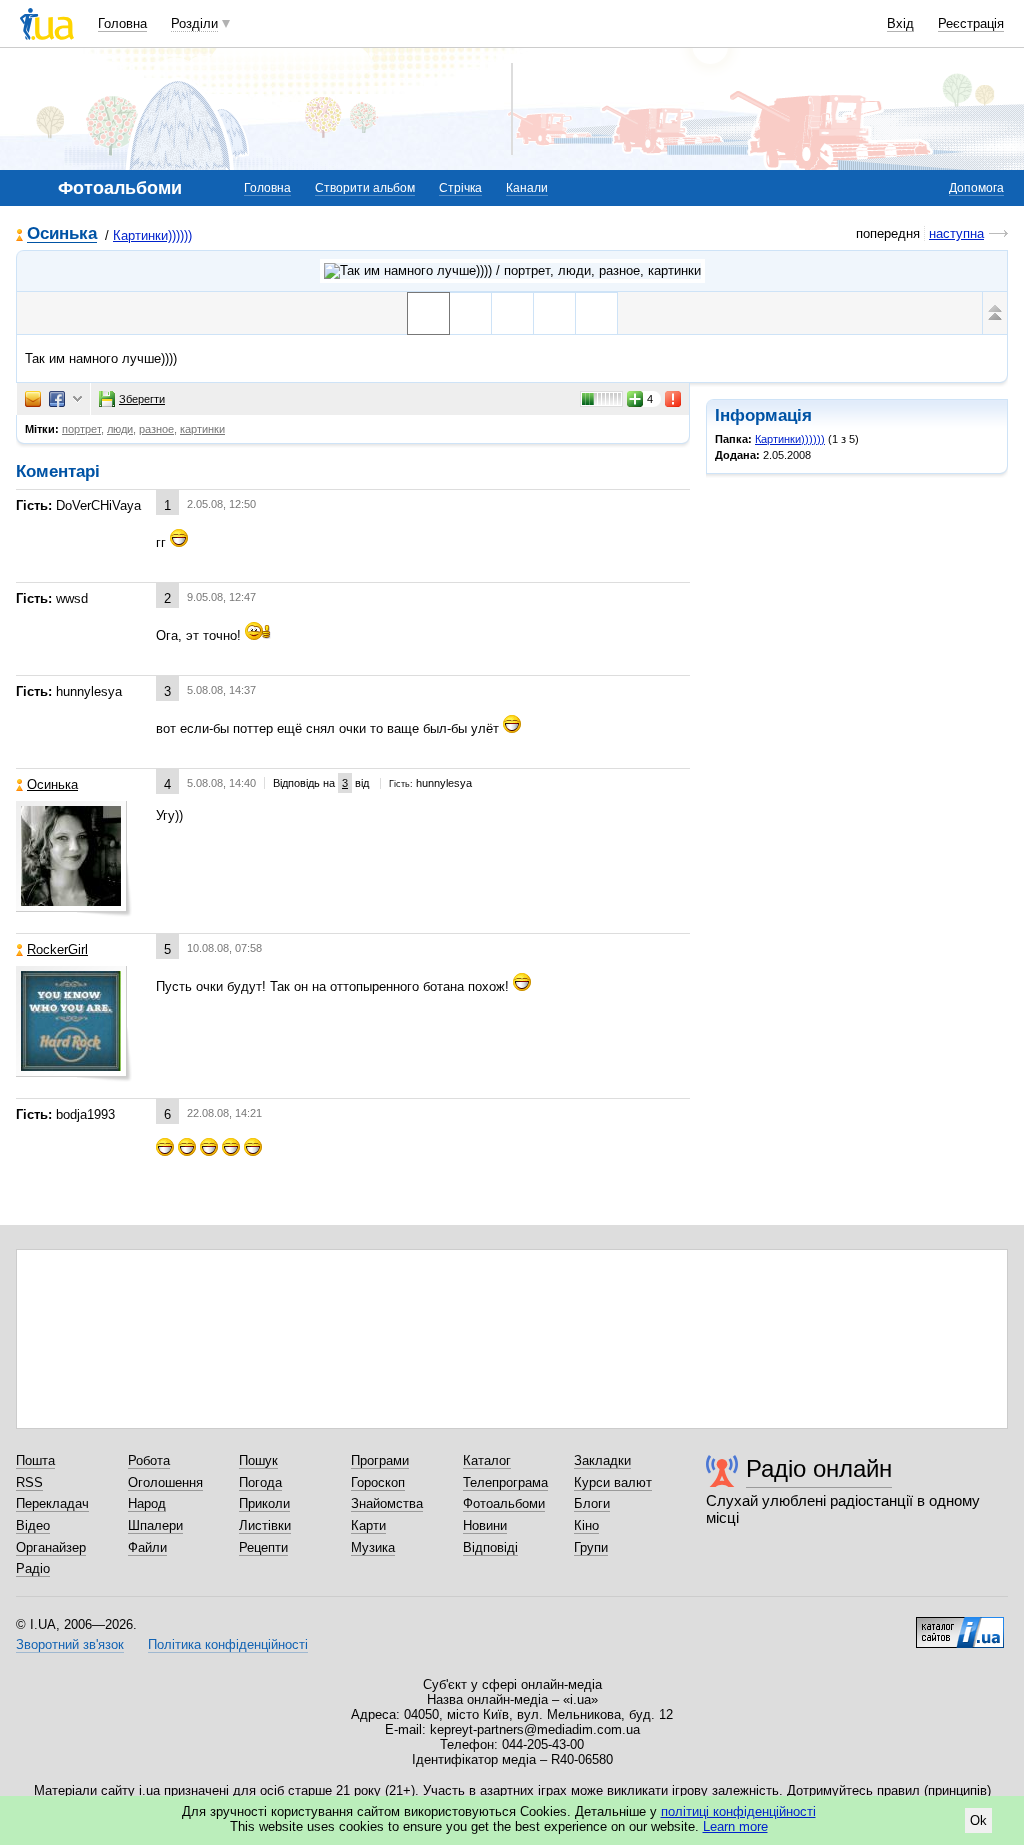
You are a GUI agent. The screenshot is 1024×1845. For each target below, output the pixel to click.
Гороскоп (378, 1482)
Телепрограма (505, 1482)
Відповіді (490, 1547)
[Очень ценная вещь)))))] (512, 313)
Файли (147, 1547)
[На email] (33, 399)
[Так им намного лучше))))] (428, 313)
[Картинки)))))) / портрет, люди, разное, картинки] (512, 271)
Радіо (33, 1568)
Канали (527, 188)
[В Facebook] (57, 399)
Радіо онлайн (819, 1468)
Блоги (592, 1503)
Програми (380, 1460)
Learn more (735, 1826)
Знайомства (387, 1503)
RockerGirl (57, 949)
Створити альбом (365, 188)
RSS (29, 1482)
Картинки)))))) (152, 235)
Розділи (194, 23)
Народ (147, 1503)
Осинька (62, 234)
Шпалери (155, 1525)
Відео (33, 1525)
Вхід (900, 23)
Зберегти (142, 399)
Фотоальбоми (504, 1503)
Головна (122, 23)
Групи (591, 1547)
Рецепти (263, 1547)
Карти (368, 1525)
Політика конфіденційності (228, 1644)
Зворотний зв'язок (70, 1644)
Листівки (265, 1525)
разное (156, 429)
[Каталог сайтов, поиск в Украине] (960, 1625)
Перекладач (52, 1503)
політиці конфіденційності (738, 1811)
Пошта (35, 1460)
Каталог (487, 1460)
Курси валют (613, 1482)
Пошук (258, 1460)
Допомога (976, 188)
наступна (956, 233)
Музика (373, 1547)
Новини (485, 1525)
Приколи (264, 1503)
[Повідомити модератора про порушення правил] (674, 399)
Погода (260, 1482)
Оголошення (165, 1482)
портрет (81, 429)
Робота (149, 1460)
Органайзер (51, 1547)
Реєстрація (971, 23)
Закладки (602, 1460)
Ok (978, 1820)
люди (120, 429)
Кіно (586, 1525)
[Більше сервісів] (77, 399)
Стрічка (460, 188)
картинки (202, 429)
